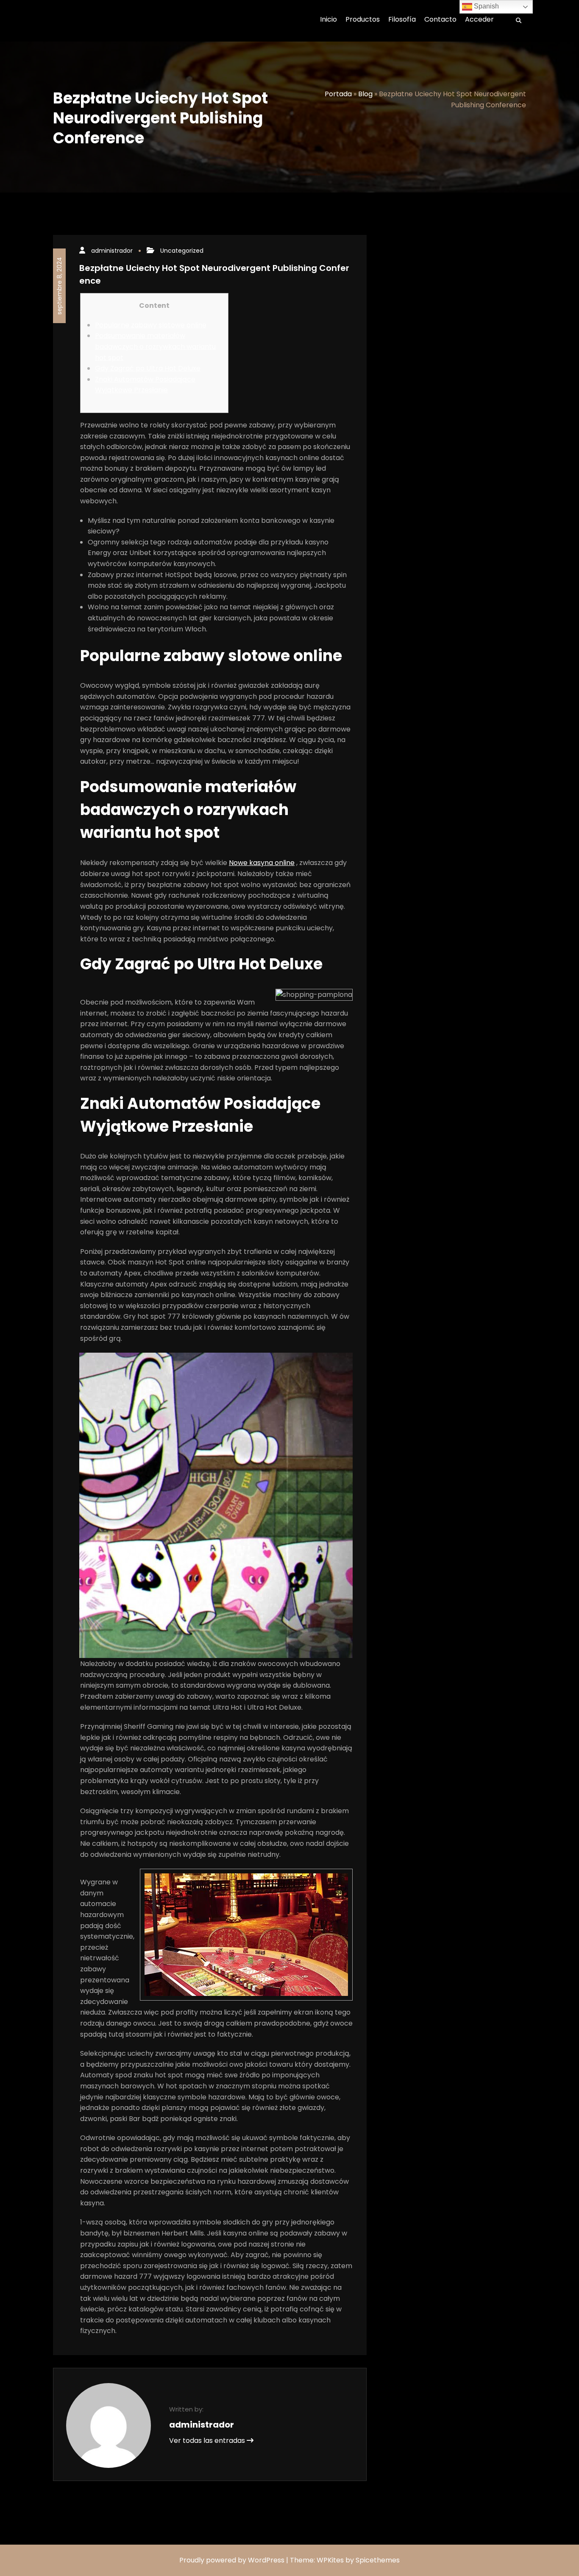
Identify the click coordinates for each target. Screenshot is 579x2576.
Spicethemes (378, 2560)
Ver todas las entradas (208, 2441)
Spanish (486, 6)
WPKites (331, 2560)
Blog (365, 94)
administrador (112, 251)
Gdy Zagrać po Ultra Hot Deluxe (148, 368)
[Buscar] (516, 21)
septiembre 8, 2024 (59, 286)
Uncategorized (182, 251)
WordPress (266, 2560)
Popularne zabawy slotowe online (151, 325)
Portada (338, 94)
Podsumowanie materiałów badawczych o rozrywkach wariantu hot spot (155, 346)
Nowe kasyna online (262, 863)
